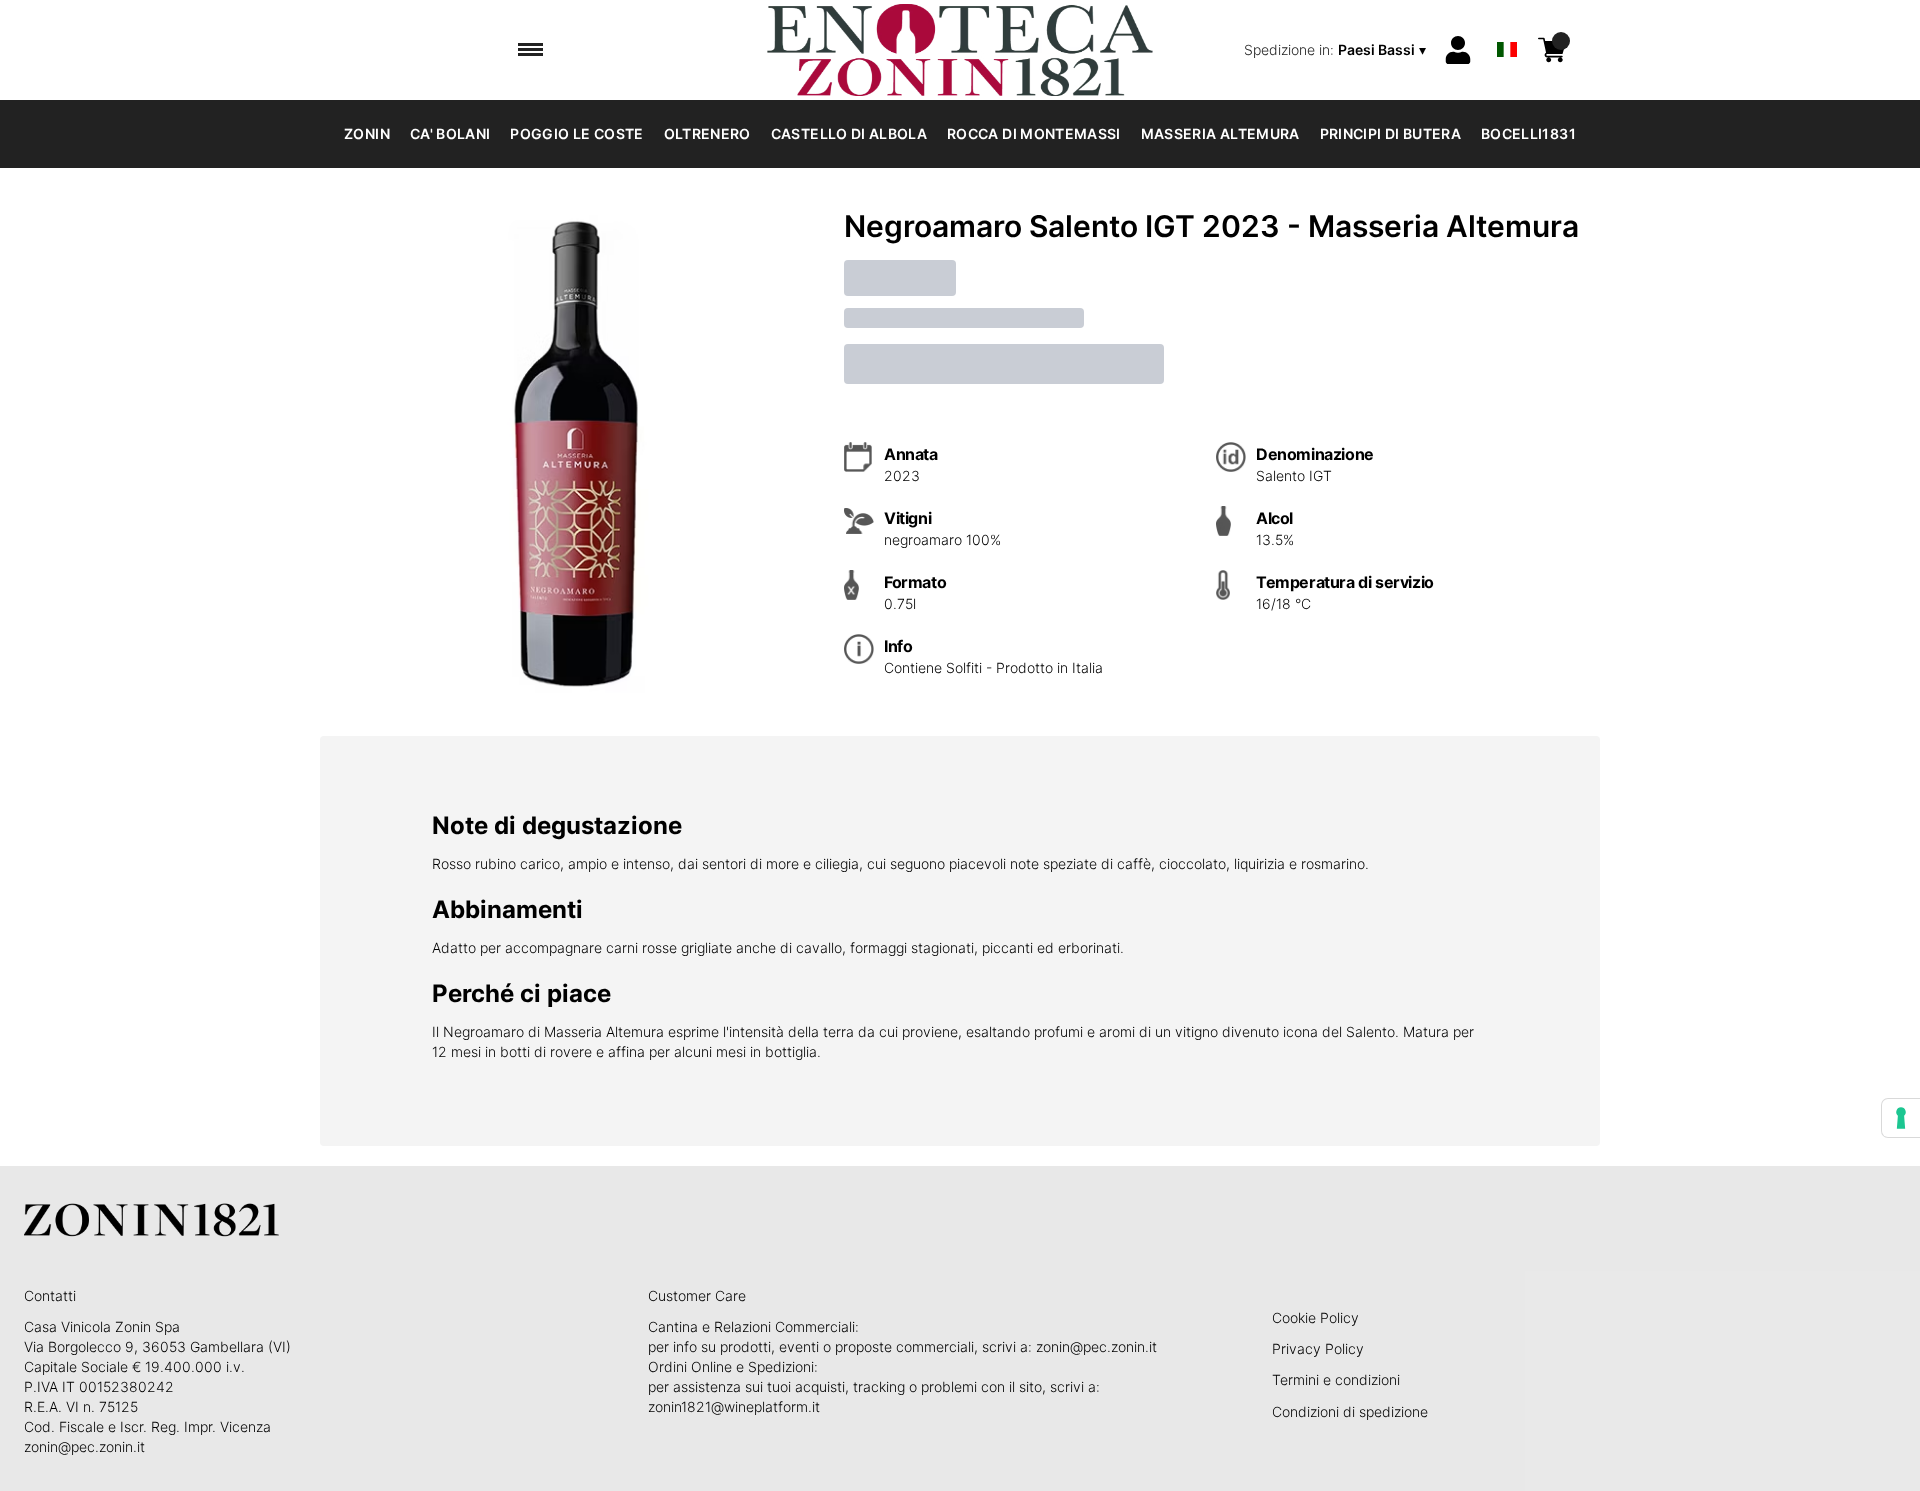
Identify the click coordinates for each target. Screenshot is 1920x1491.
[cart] (1552, 50)
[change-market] (1337, 50)
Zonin (367, 133)
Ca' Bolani (450, 133)
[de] (1507, 23)
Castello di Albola (849, 133)
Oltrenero (707, 133)
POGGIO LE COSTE (576, 133)
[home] (959, 50)
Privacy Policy (1318, 1348)
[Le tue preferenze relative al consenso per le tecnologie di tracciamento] (1901, 1118)
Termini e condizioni (1336, 1379)
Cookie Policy (1315, 1317)
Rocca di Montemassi (1034, 133)
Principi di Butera (1390, 133)
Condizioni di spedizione (1350, 1411)
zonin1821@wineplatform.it (734, 1406)
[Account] (1458, 50)
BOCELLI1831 (1528, 133)
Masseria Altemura (1220, 133)
